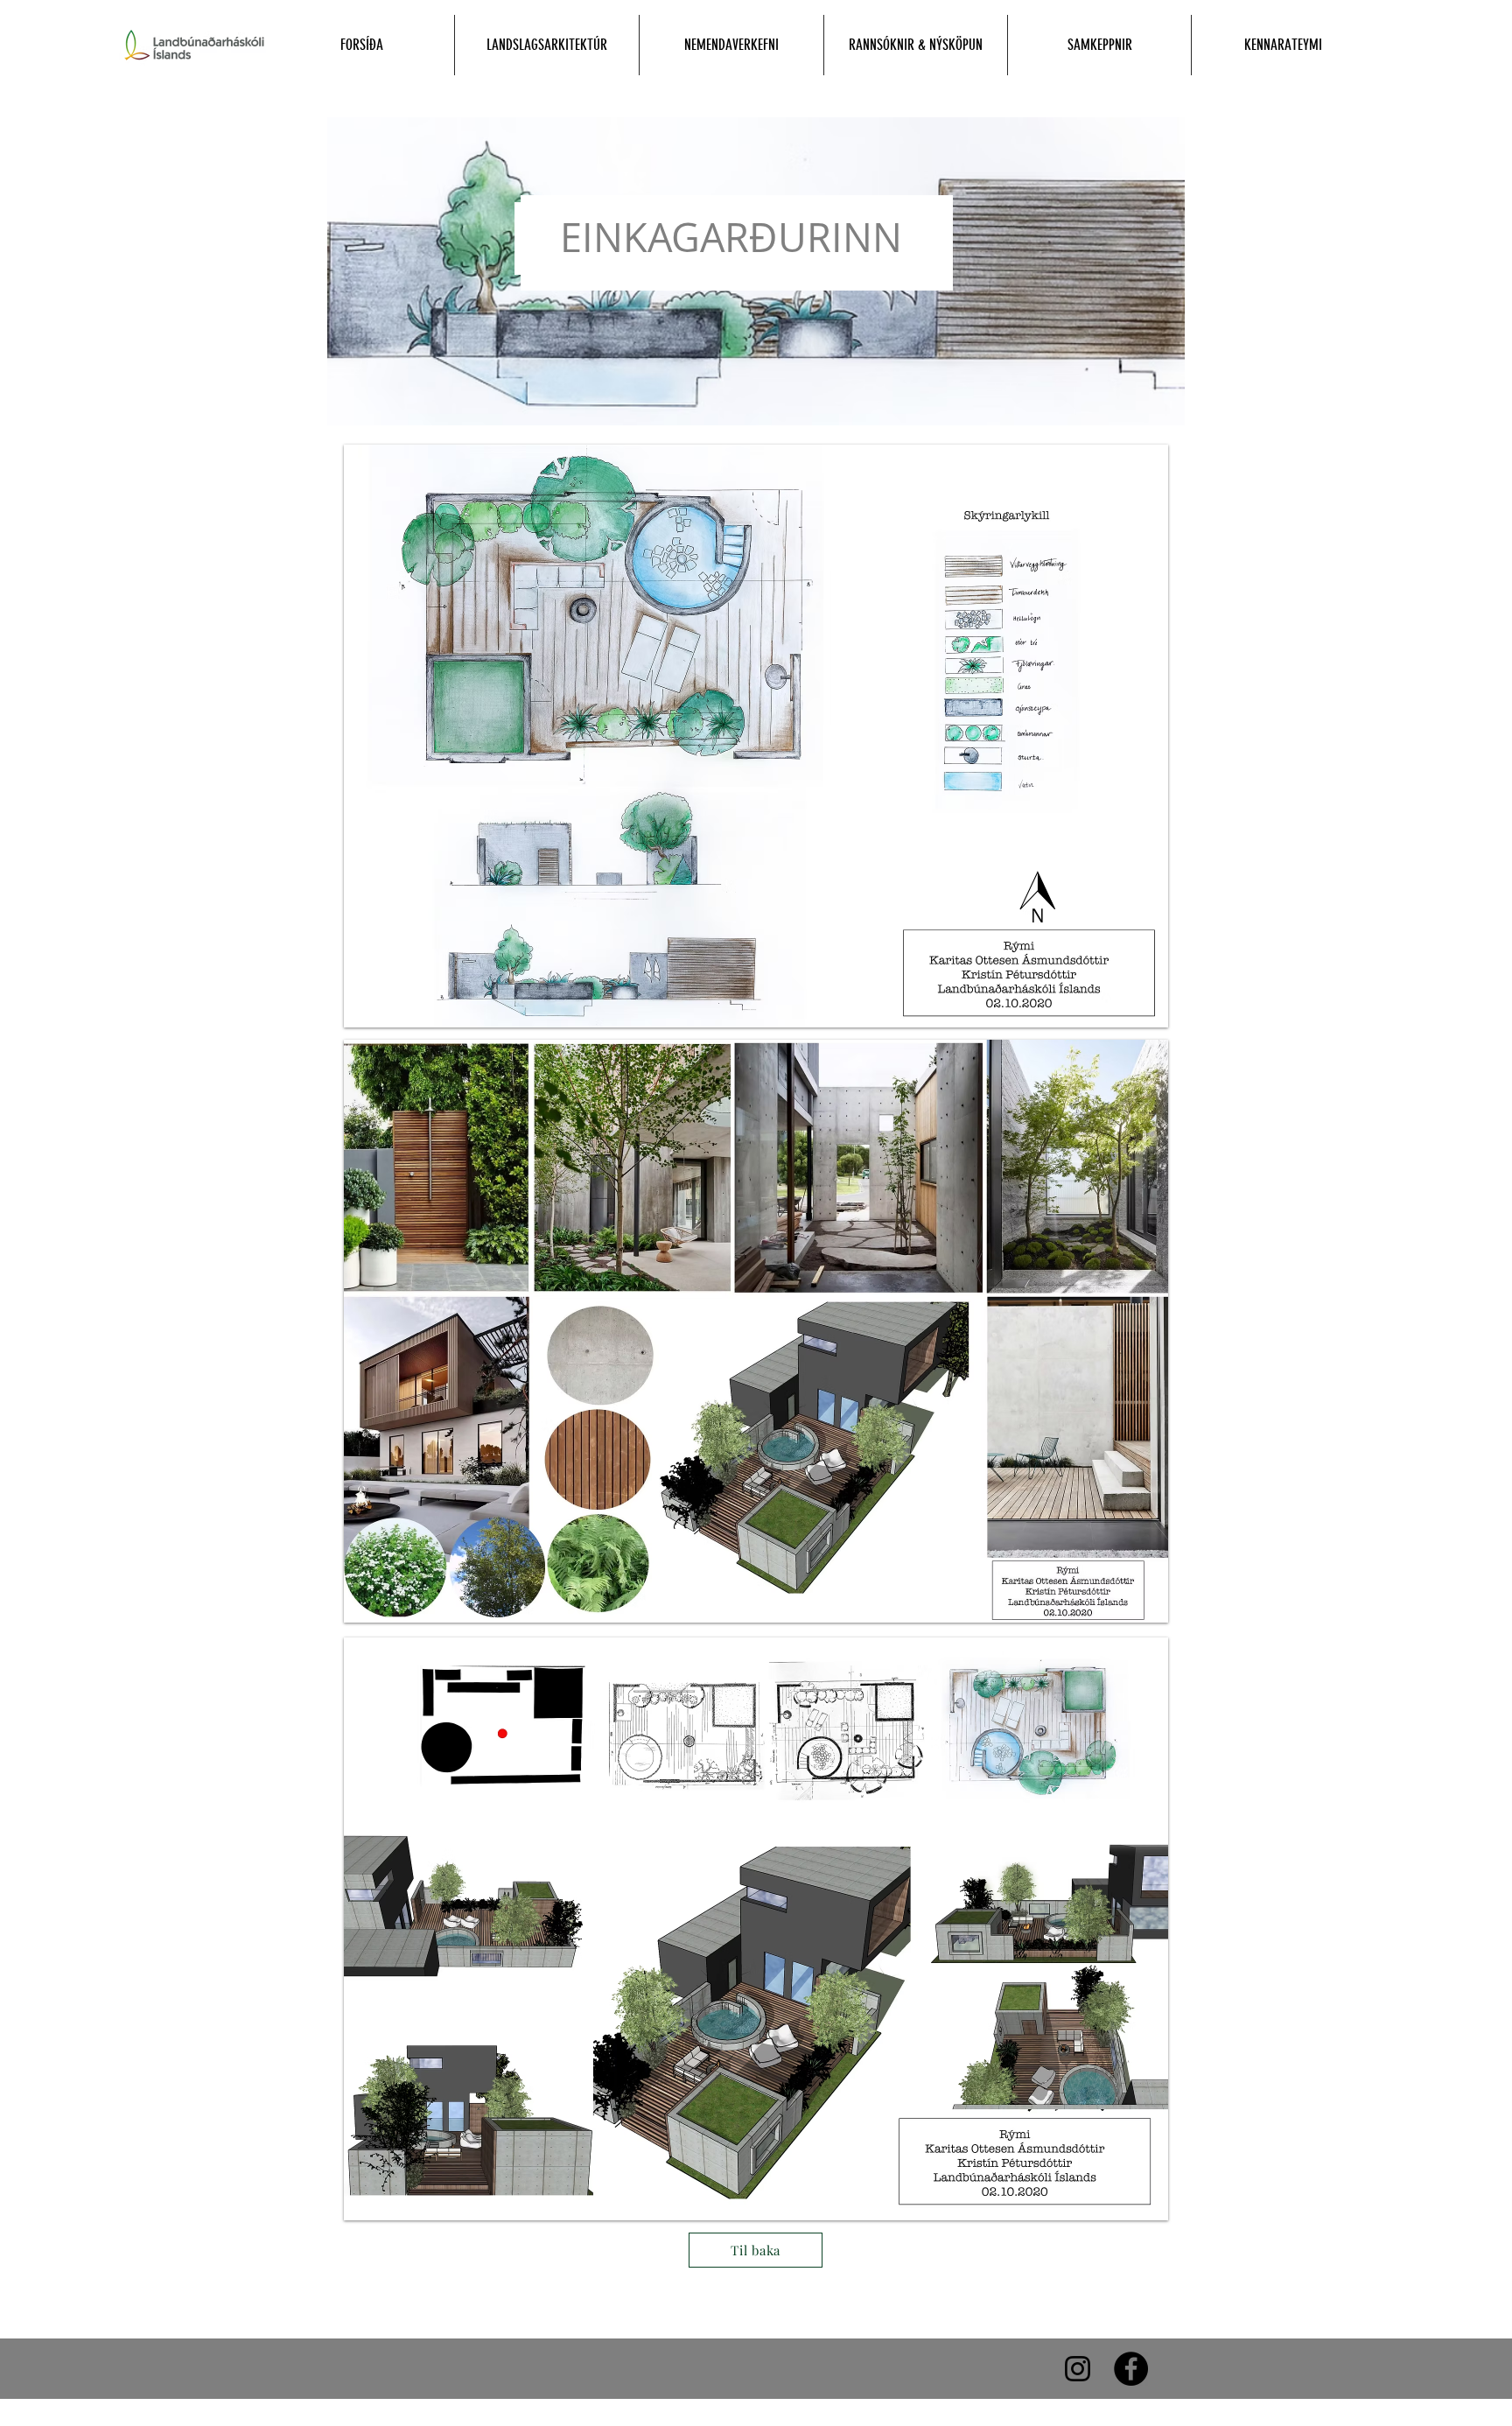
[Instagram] (1078, 2369)
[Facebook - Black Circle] (1131, 2369)
